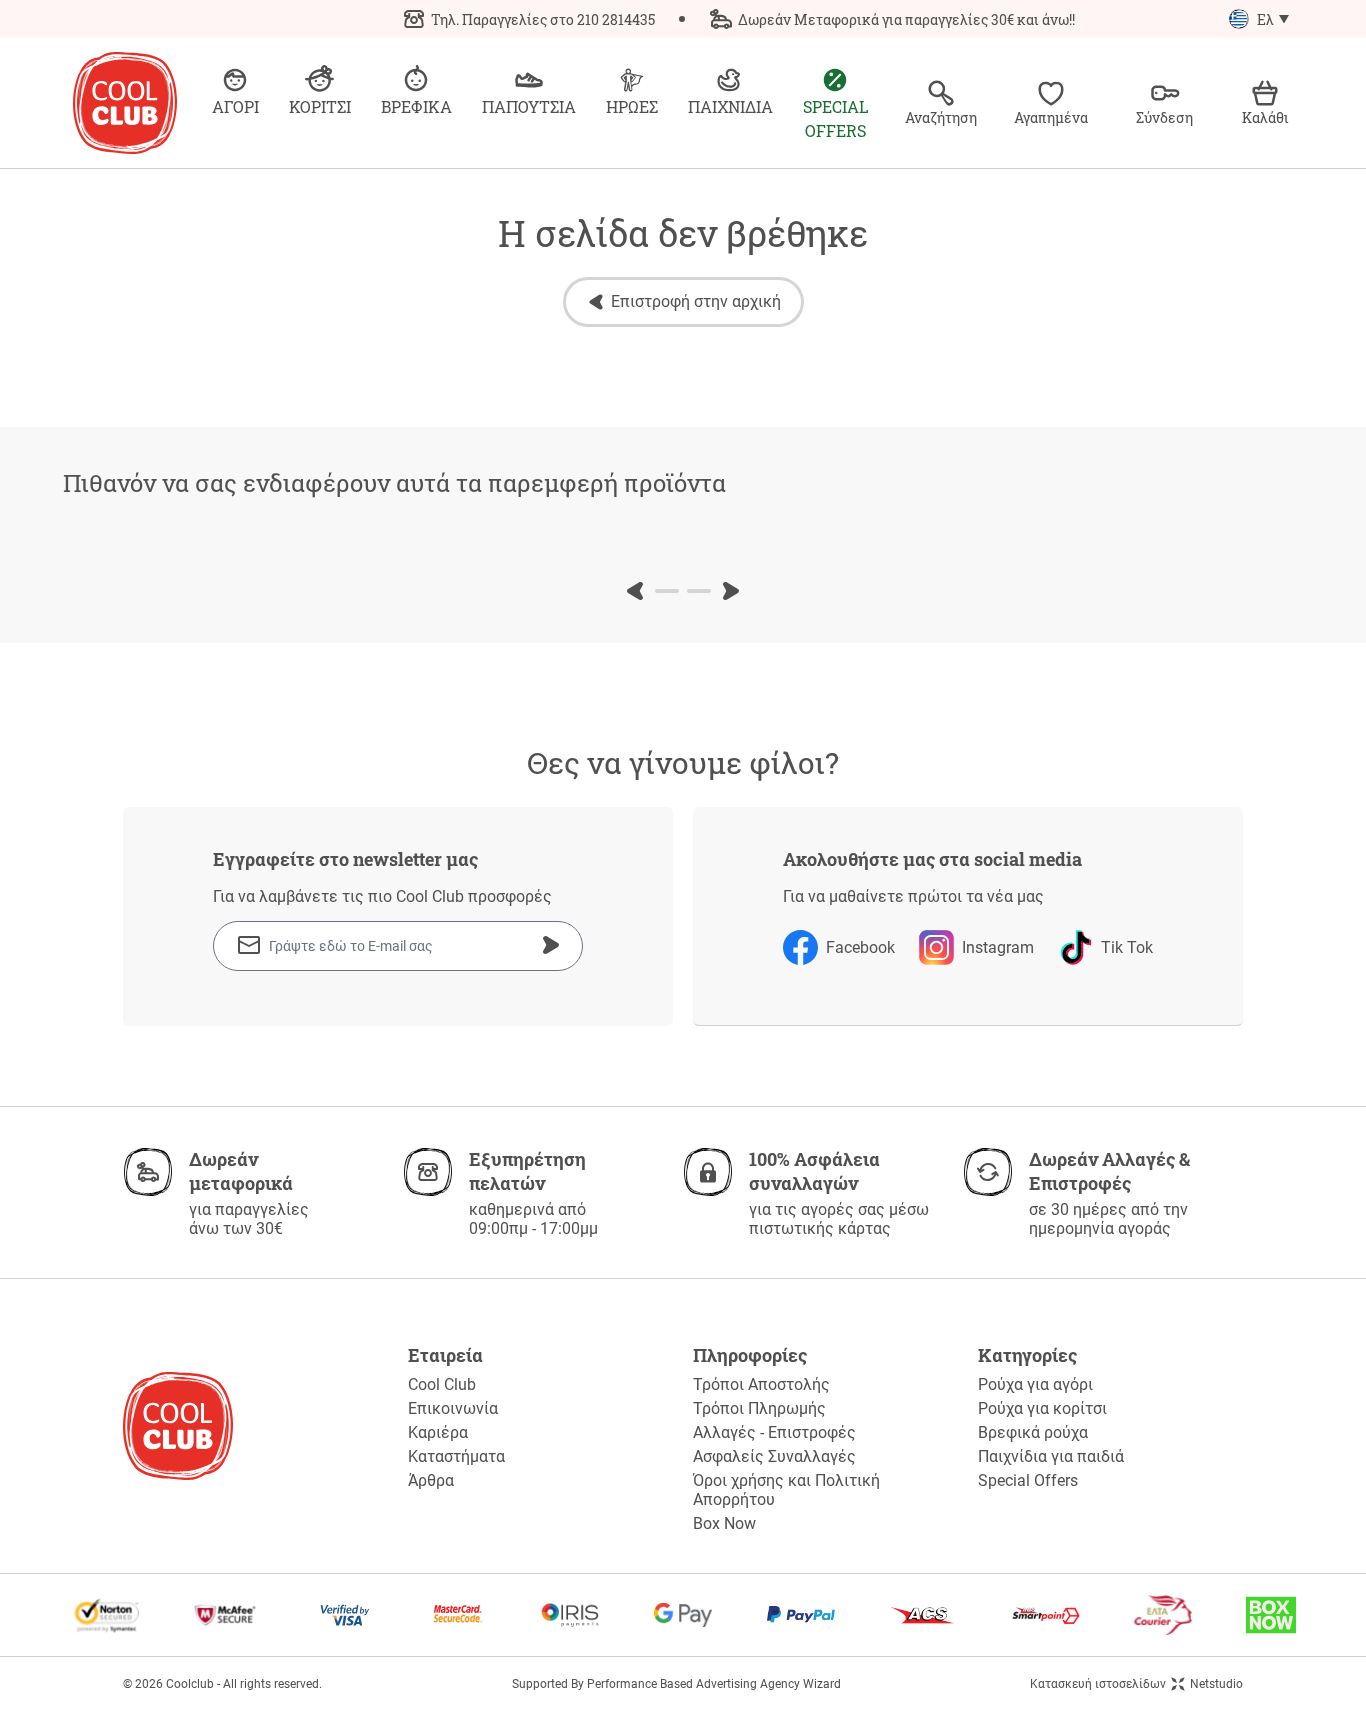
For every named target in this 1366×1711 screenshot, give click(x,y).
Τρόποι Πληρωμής (759, 1408)
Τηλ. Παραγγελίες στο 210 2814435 (543, 19)
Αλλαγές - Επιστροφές (774, 1432)
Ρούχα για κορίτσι (1042, 1408)
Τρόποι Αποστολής (761, 1384)
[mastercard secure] (458, 1615)
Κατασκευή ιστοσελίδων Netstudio (1136, 1684)
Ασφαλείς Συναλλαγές (774, 1456)
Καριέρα (438, 1432)
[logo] (125, 103)
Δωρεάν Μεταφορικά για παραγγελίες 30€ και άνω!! (906, 19)
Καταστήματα (456, 1456)
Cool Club (442, 1384)
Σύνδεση (1164, 117)
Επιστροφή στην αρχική (696, 301)
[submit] (551, 945)
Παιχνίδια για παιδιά (1051, 1456)
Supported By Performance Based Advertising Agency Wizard (676, 1684)
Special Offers (1028, 1480)
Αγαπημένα (1051, 117)
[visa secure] (345, 1615)
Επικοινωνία (453, 1408)
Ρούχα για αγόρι (1035, 1384)
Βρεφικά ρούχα (1033, 1432)
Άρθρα (431, 1480)
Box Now (724, 1523)
